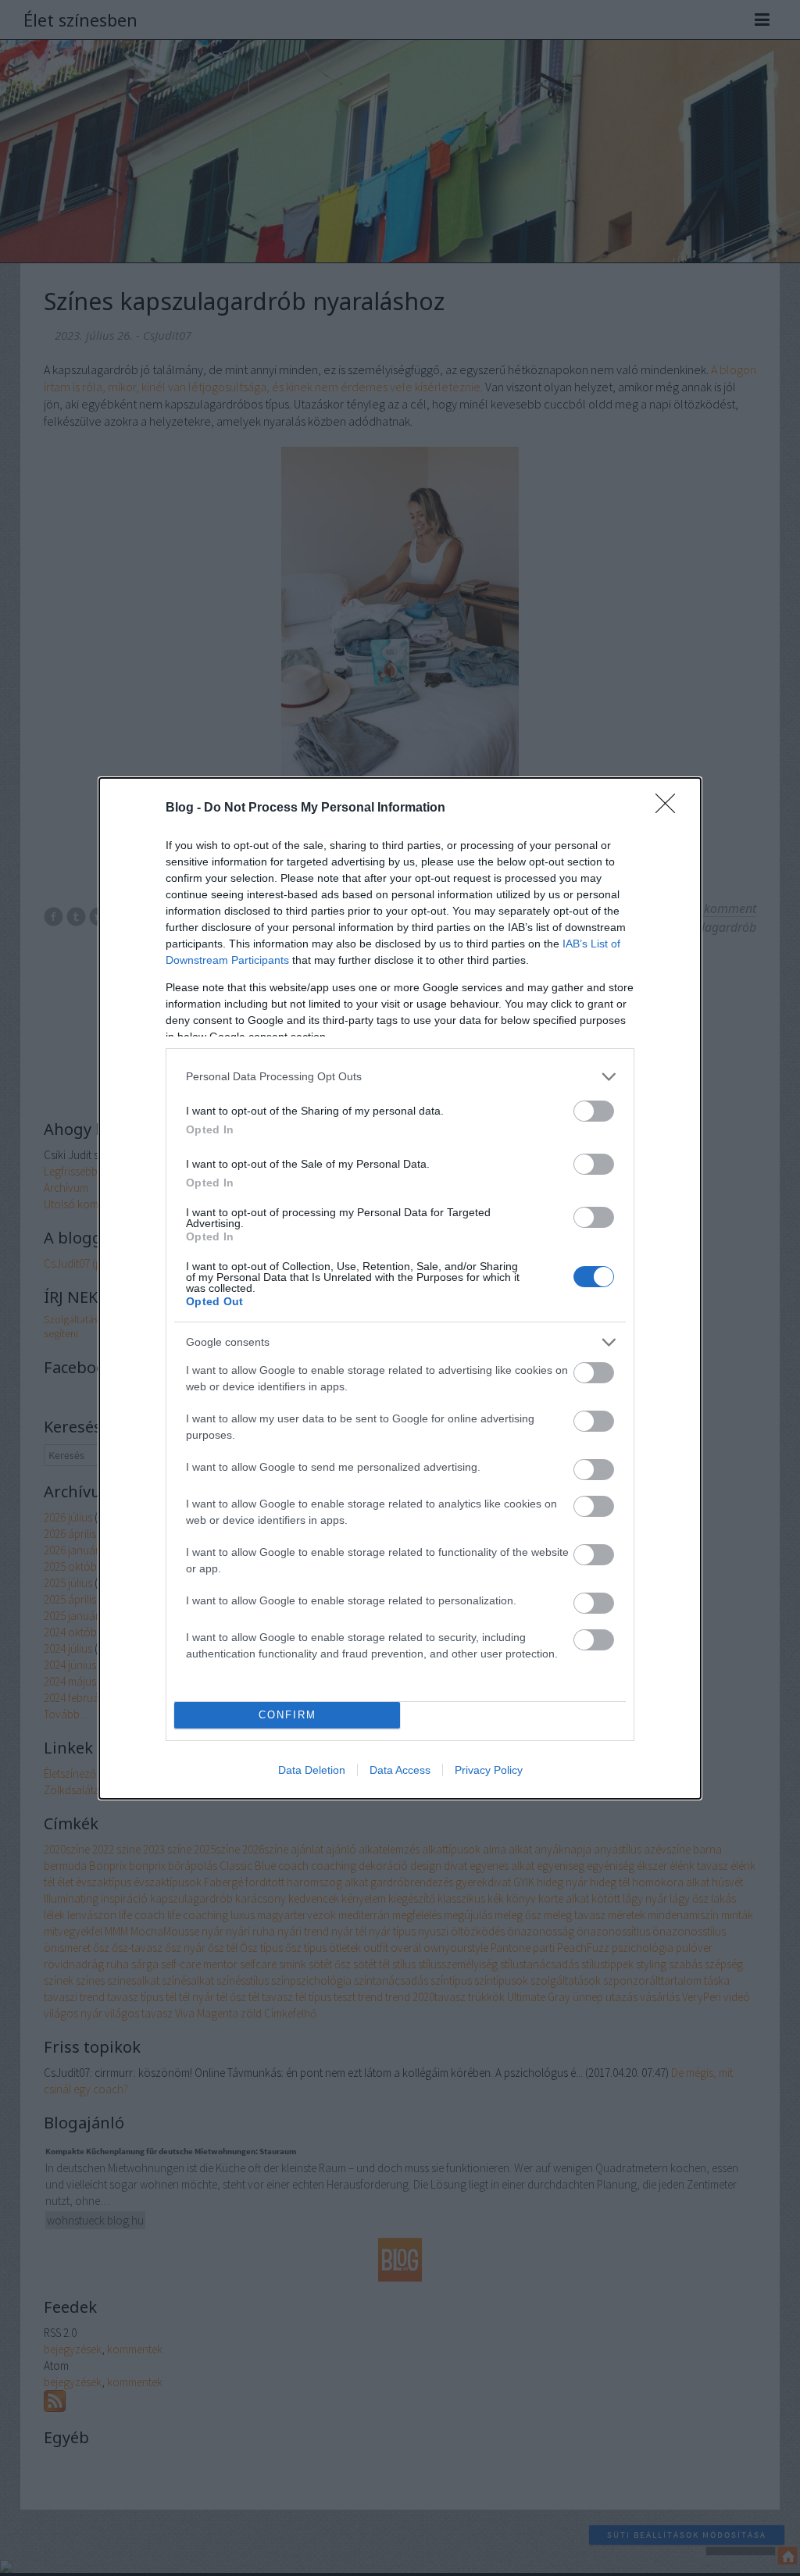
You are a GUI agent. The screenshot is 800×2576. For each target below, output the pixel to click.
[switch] (594, 1111)
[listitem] (400, 1077)
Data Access (400, 1770)
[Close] (670, 808)
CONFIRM (287, 1715)
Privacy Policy (489, 1770)
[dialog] (400, 1288)
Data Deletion (312, 1770)
